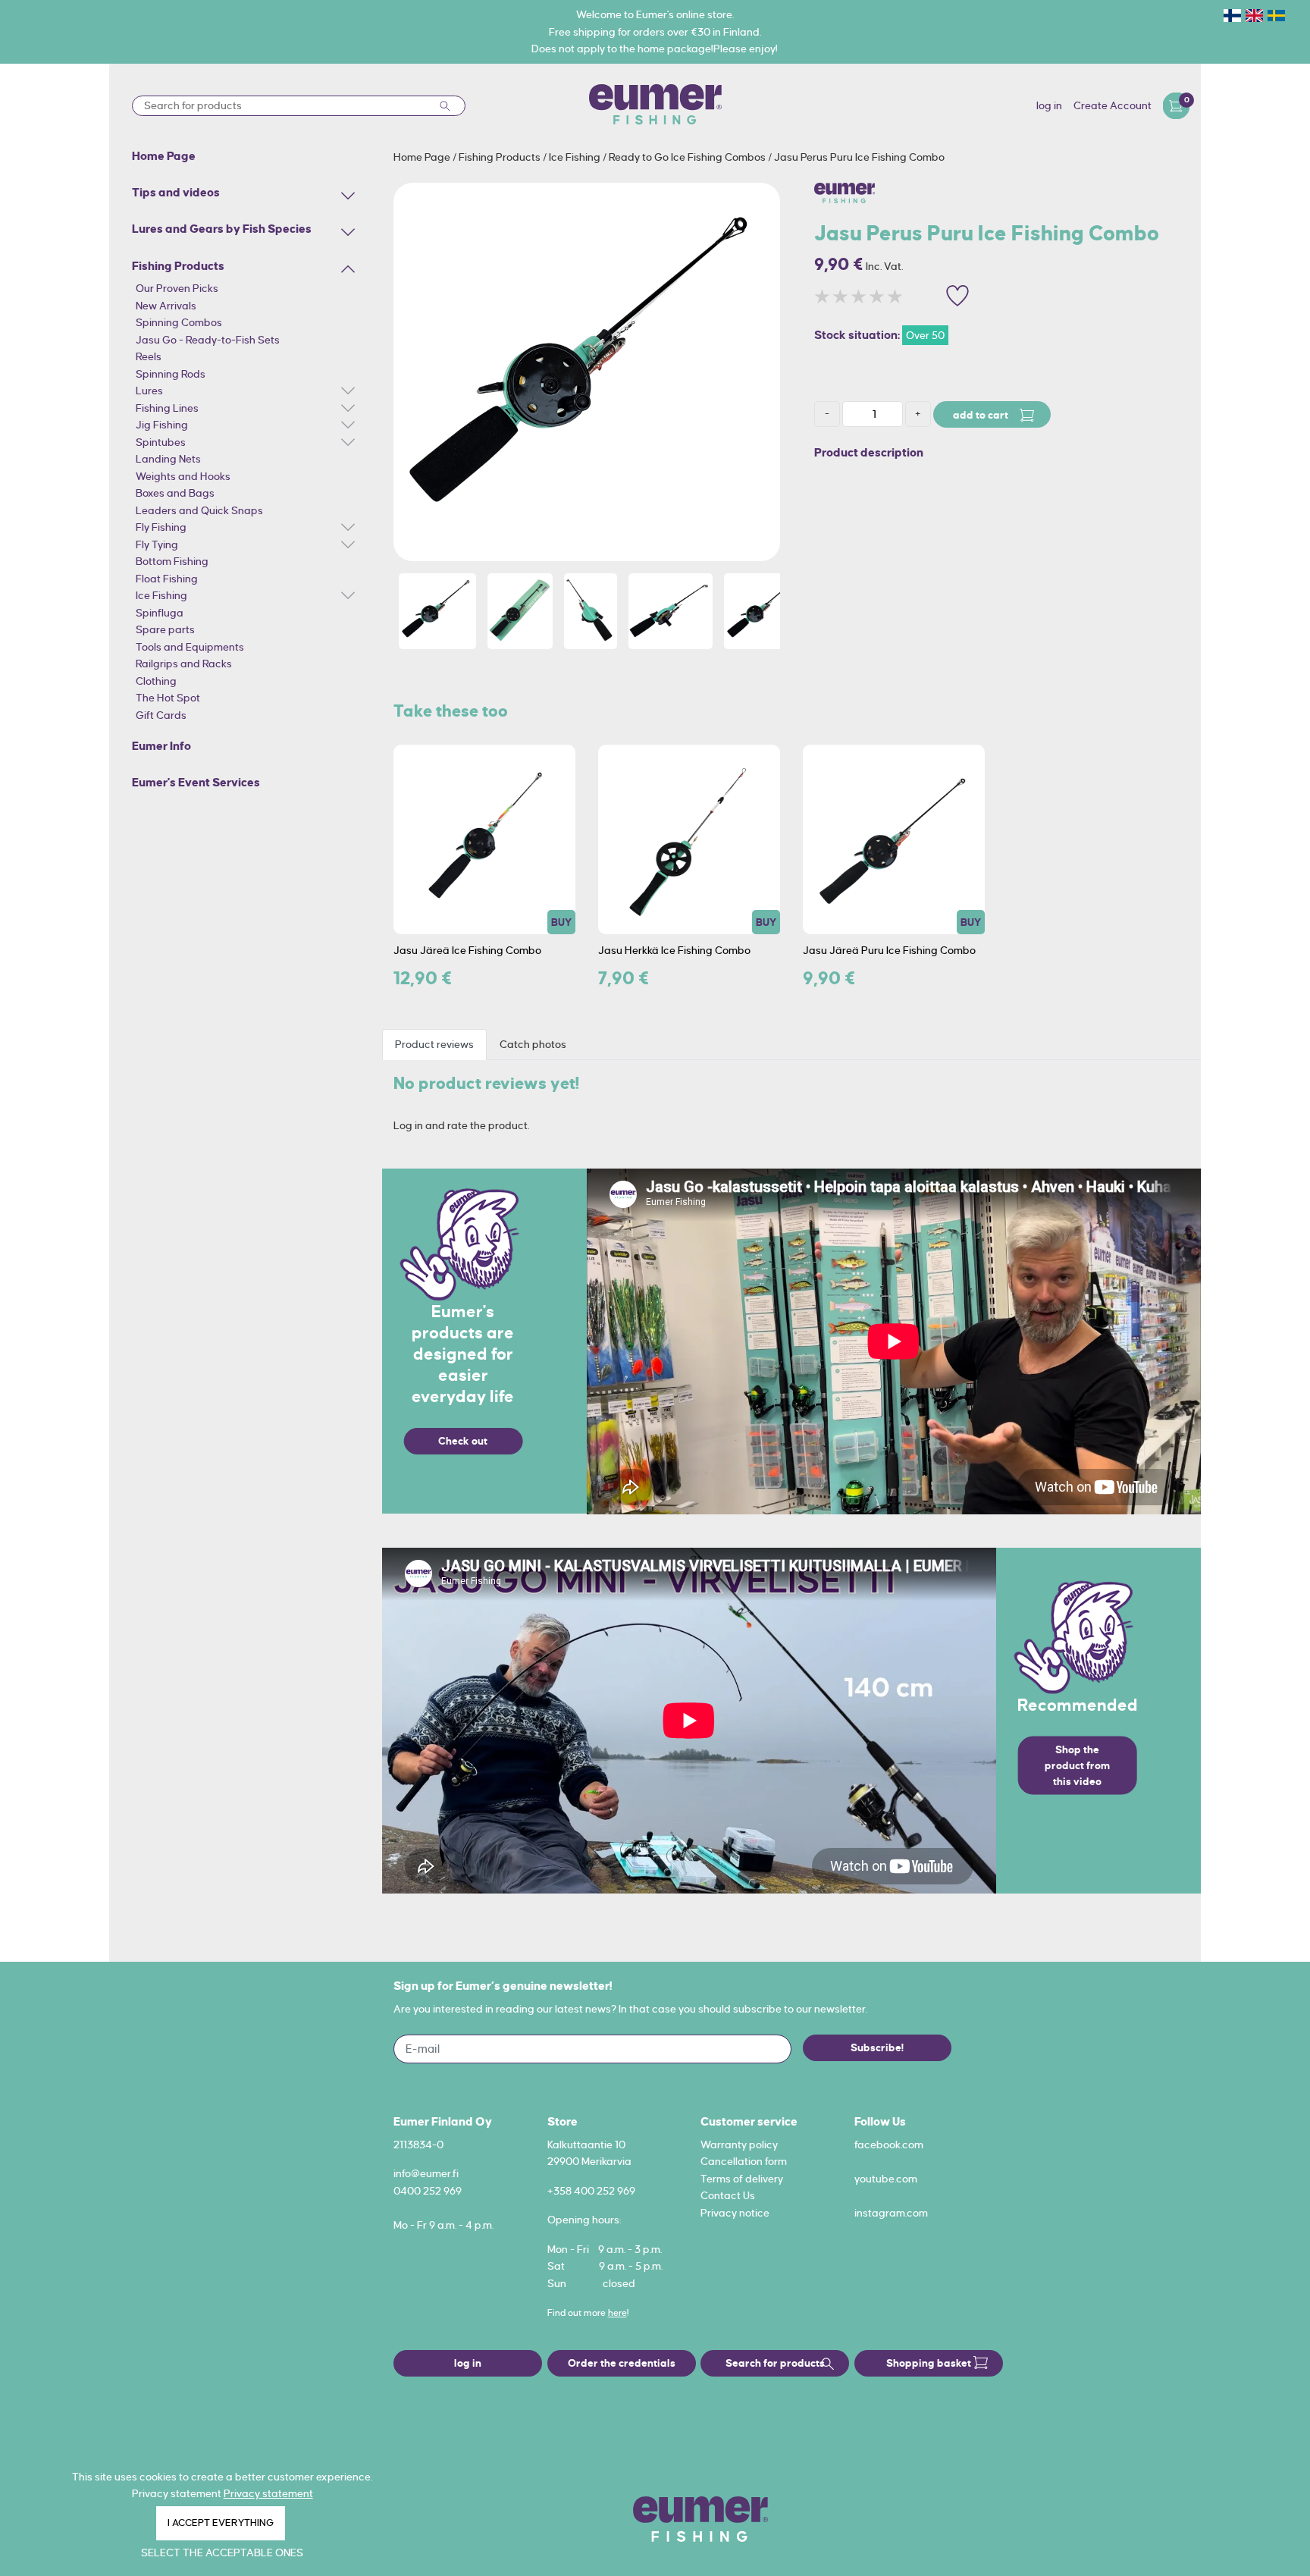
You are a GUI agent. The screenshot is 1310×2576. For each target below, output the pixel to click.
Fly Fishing (161, 527)
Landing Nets (168, 459)
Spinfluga (160, 613)
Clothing (156, 681)
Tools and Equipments (190, 647)
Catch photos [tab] (533, 1044)
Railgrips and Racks (184, 664)
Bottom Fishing (172, 561)
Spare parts (165, 629)
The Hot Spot (168, 698)
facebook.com (889, 2145)
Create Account (1113, 105)
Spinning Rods (171, 374)
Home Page (423, 157)
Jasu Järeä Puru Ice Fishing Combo (889, 950)
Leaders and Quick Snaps (199, 510)
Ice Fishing (161, 595)
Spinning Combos (179, 322)
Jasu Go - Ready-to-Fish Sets (208, 340)
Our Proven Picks (177, 288)
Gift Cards (161, 715)
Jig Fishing (162, 425)
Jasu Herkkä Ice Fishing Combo (674, 950)
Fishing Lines (167, 408)
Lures (149, 391)
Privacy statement (268, 2493)
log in (1049, 105)
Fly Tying (157, 544)
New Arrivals (166, 306)
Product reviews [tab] (434, 1044)
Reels (149, 356)
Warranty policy (739, 2145)
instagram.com (891, 2213)
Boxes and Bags (175, 493)
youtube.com (886, 2179)
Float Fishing (167, 579)
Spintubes (161, 442)
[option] (587, 372)
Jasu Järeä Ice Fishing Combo (467, 950)
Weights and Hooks (183, 476)
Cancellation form (744, 2161)
